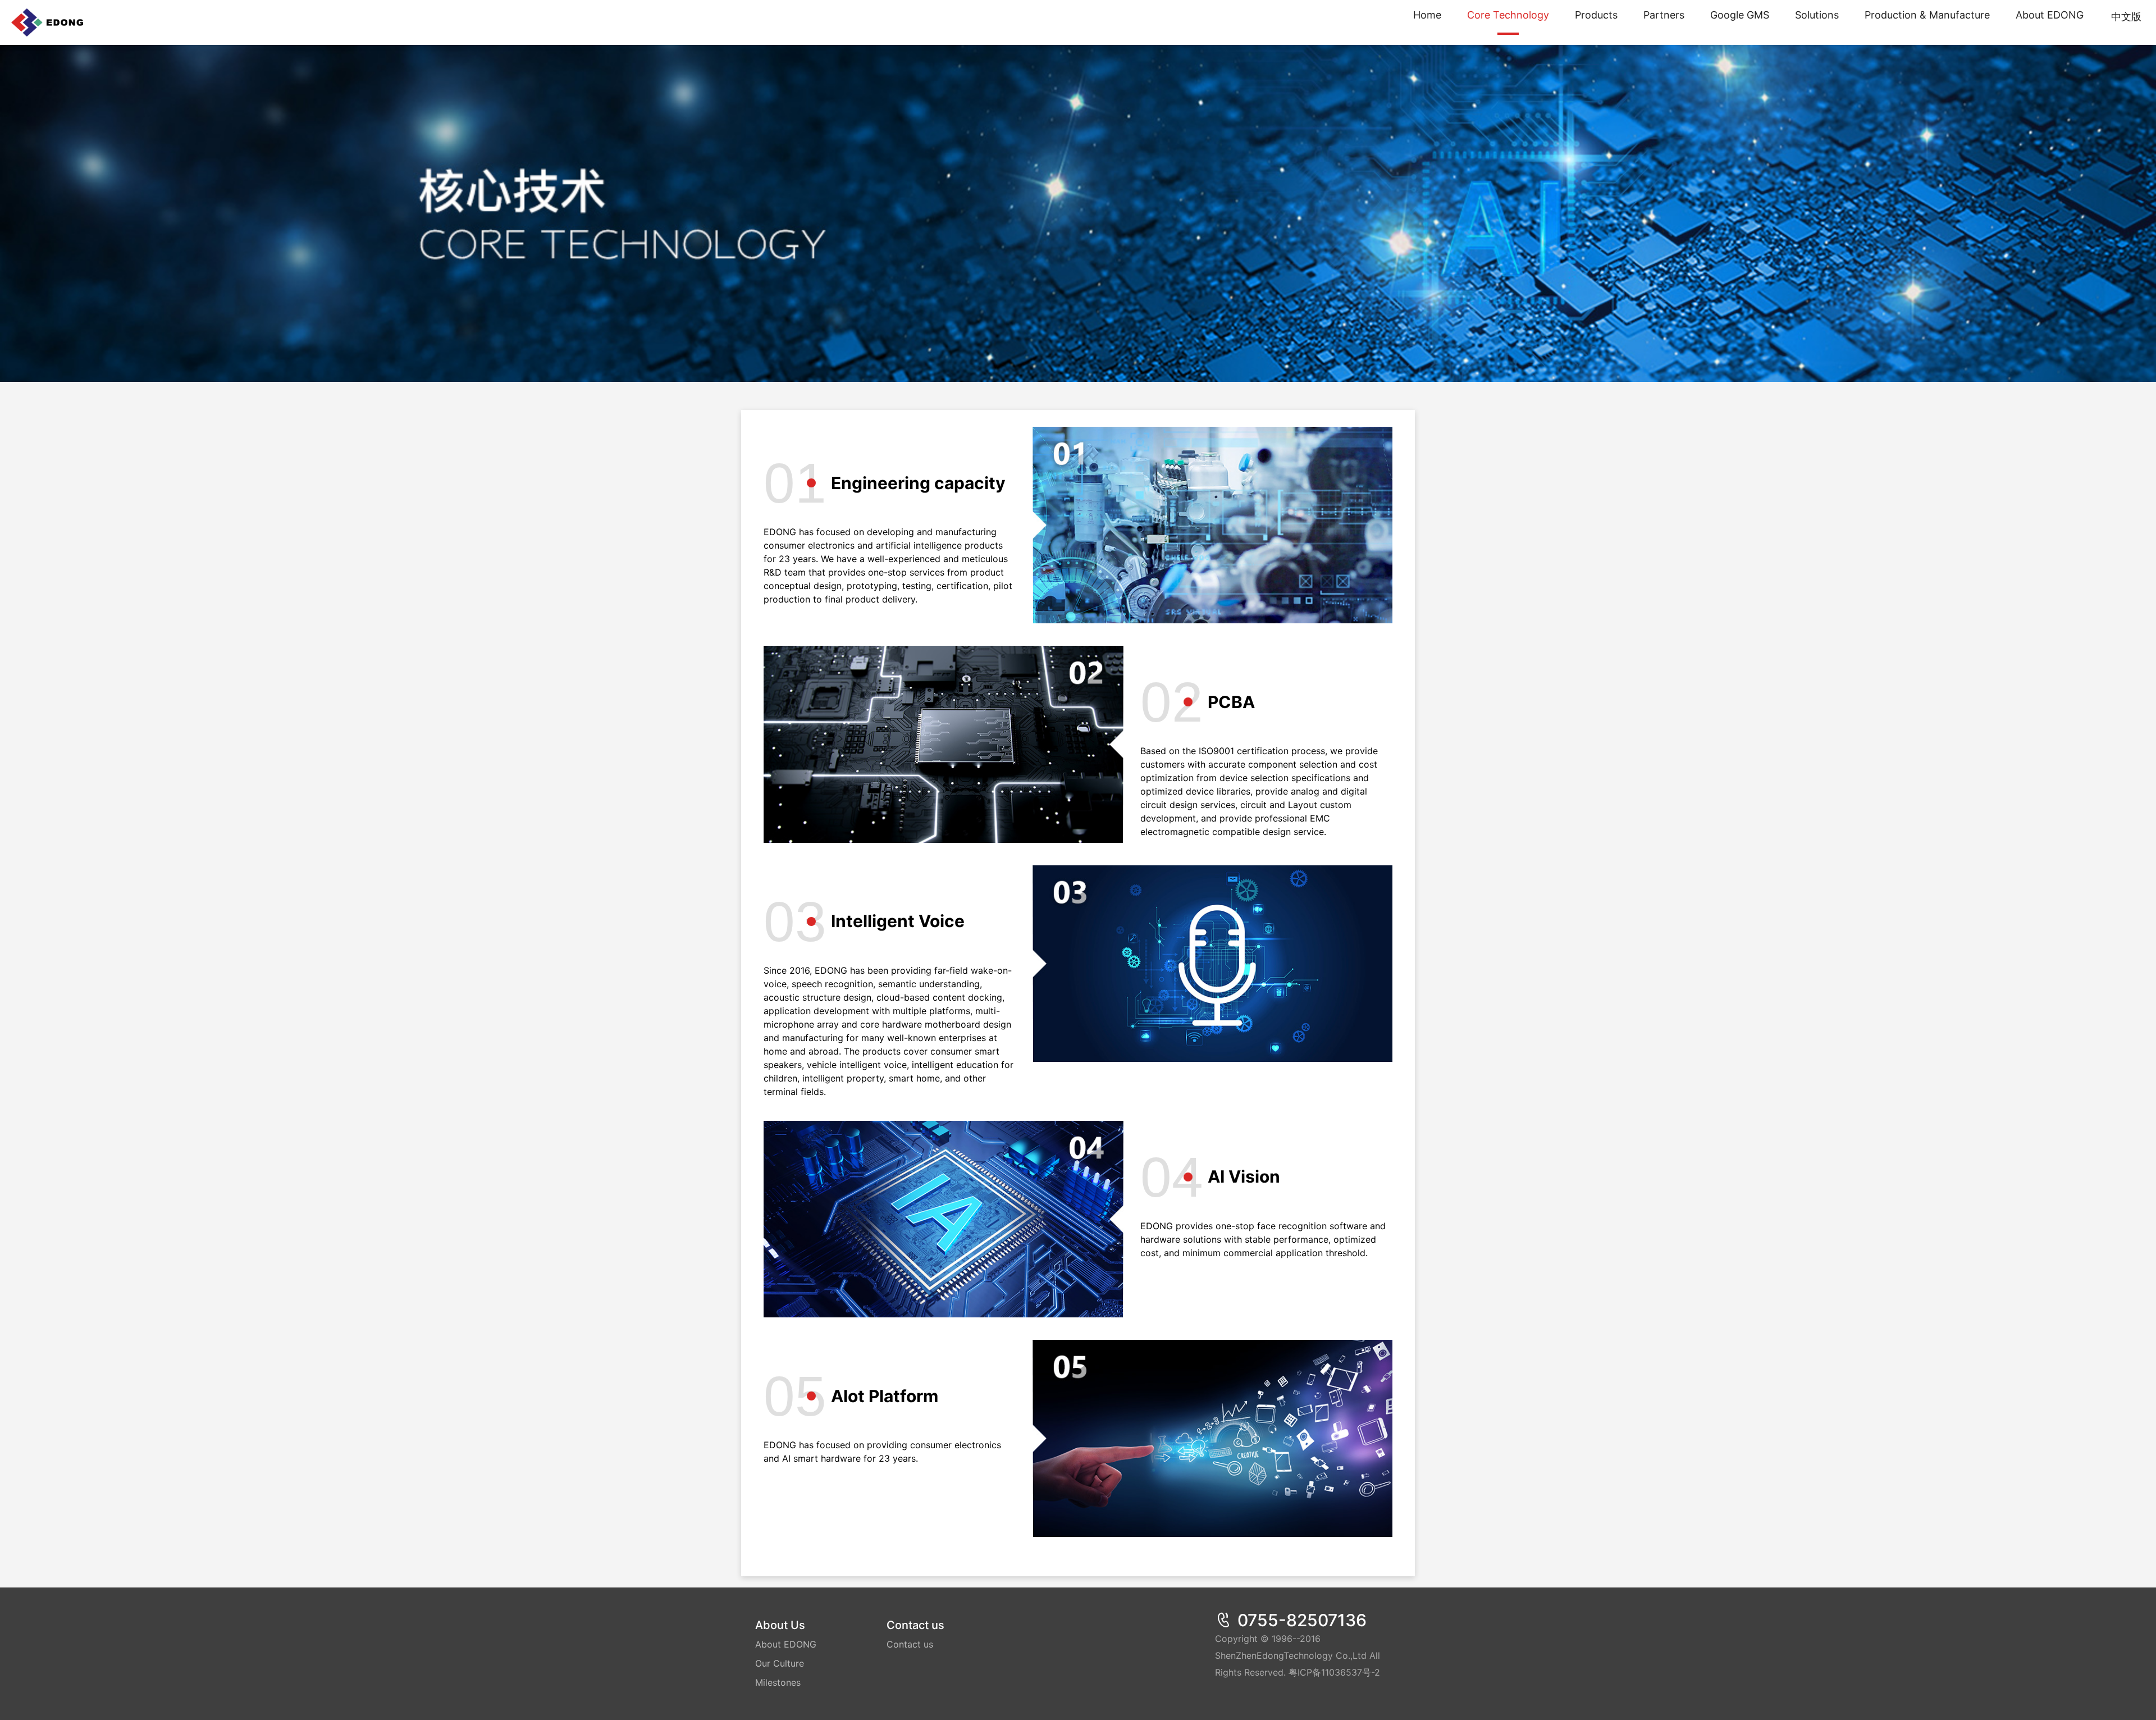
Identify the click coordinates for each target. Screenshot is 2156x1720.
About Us (780, 1625)
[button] (1817, 22)
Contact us (915, 1625)
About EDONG (786, 1644)
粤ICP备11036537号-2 (1334, 1672)
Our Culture (780, 1663)
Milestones (778, 1682)
